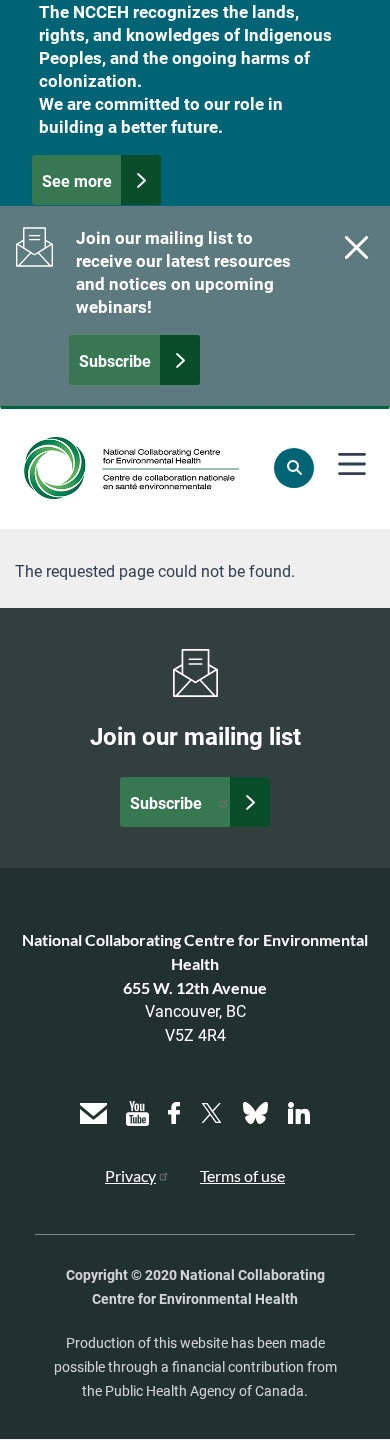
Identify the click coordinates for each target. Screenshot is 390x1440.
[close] (354, 247)
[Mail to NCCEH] (93, 1110)
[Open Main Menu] (352, 464)
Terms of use (242, 1175)
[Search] (294, 468)
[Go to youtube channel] (137, 1110)
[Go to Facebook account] (174, 1110)
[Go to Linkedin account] (299, 1110)
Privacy (130, 1175)
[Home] (131, 468)
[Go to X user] (211, 1110)
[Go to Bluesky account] (255, 1110)
